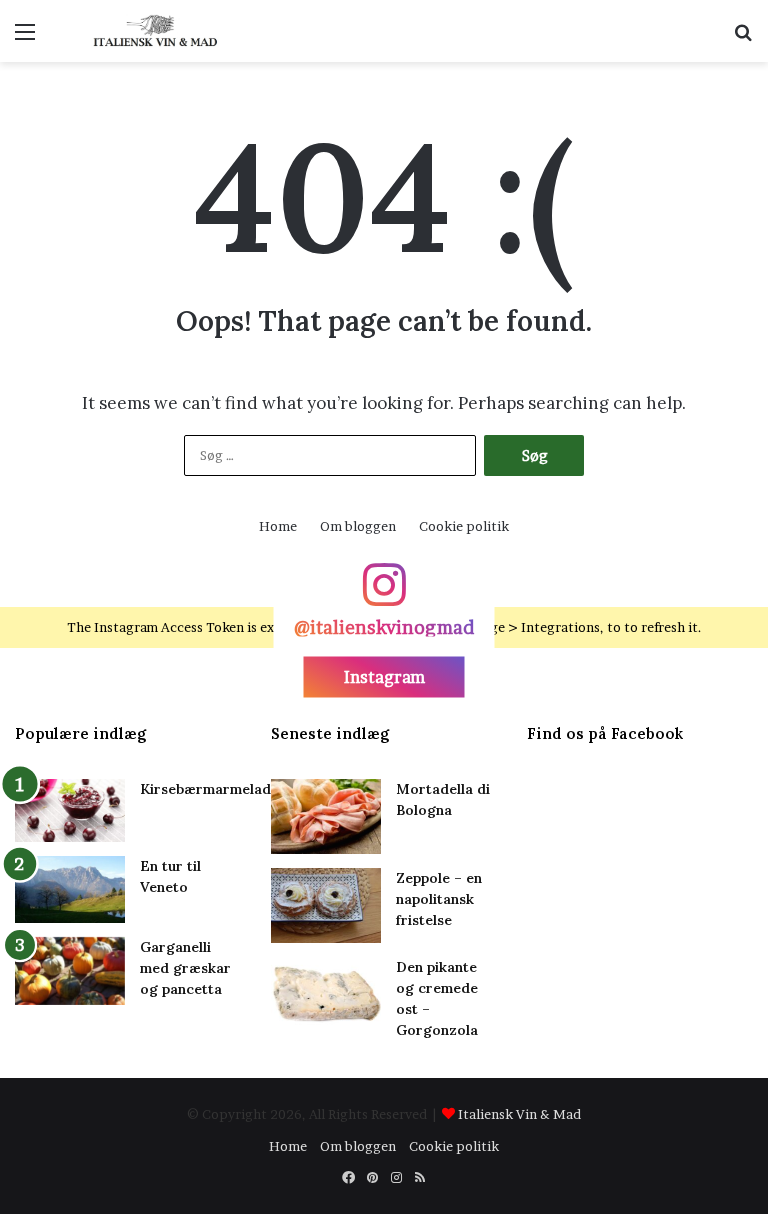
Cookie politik (464, 526)
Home (278, 526)
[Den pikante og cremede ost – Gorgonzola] (326, 994)
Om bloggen (358, 526)
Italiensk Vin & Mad (519, 1114)
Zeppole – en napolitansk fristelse (439, 899)
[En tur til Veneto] (70, 889)
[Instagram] (384, 594)
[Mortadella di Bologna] (326, 816)
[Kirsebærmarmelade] (70, 810)
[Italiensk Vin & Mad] (156, 31)
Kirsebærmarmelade (209, 789)
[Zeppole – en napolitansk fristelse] (326, 905)
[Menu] (25, 38)
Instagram (384, 676)
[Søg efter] (743, 38)
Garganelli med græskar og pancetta (185, 968)
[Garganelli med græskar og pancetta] (70, 971)
